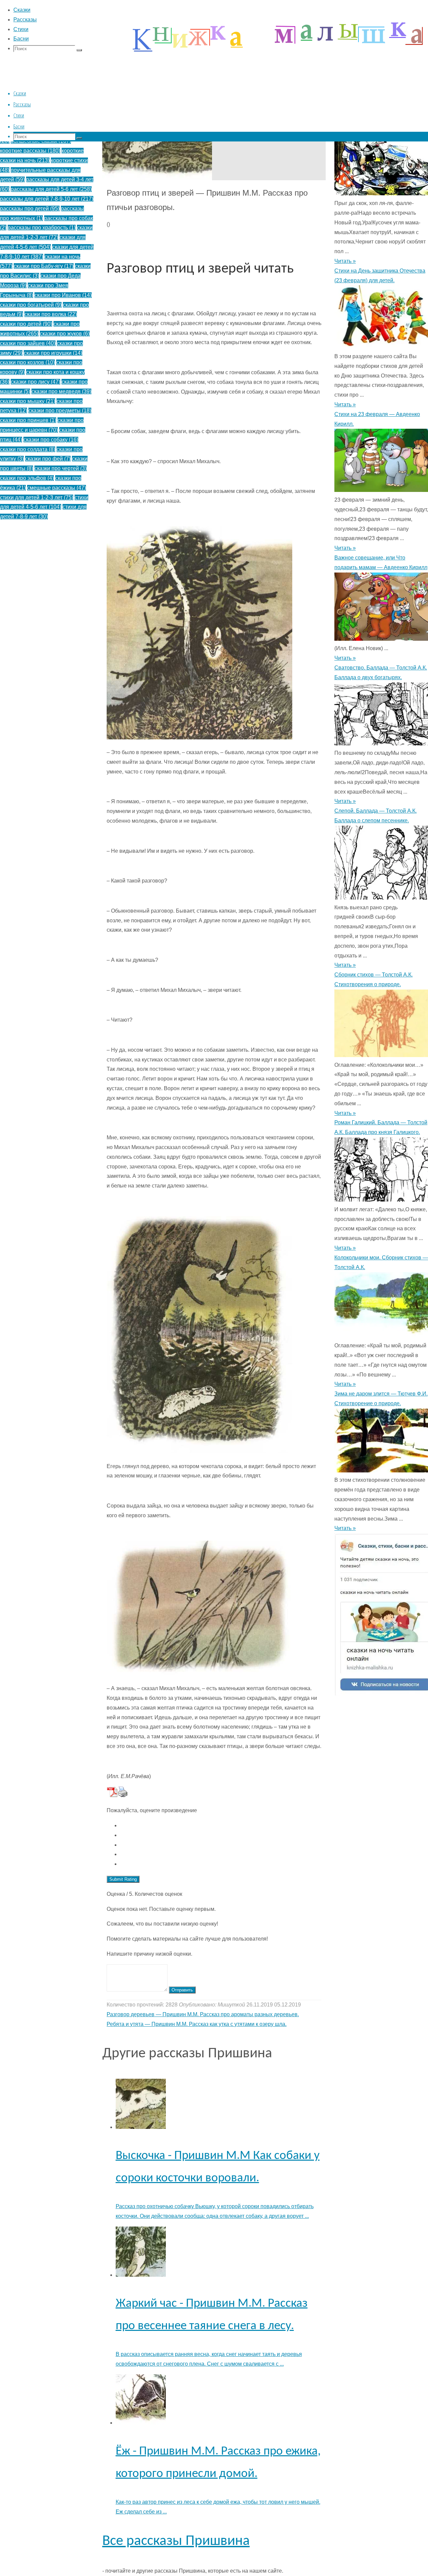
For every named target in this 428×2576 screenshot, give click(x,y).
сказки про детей (26, 324)
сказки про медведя (61, 391)
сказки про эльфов (27, 478)
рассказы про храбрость (42, 228)
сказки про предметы (60, 410)
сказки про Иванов (63, 295)
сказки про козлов (27, 362)
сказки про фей (48, 459)
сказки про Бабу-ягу (44, 266)
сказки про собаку (51, 440)
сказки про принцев (28, 420)
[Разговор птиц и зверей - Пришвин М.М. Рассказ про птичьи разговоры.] (157, 178)
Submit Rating (123, 1879)
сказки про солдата (28, 449)
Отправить (182, 1990)
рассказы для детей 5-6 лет (51, 189)
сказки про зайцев (28, 343)
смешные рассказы (57, 488)
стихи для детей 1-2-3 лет (37, 497)
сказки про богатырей (31, 305)
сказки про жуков (65, 334)
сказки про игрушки (53, 353)
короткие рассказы (30, 151)
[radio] (221, 1826)
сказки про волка (51, 314)
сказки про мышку (28, 401)
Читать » (345, 261)
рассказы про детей (30, 209)
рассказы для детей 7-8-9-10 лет (47, 199)
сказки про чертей (61, 468)
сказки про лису (35, 382)
